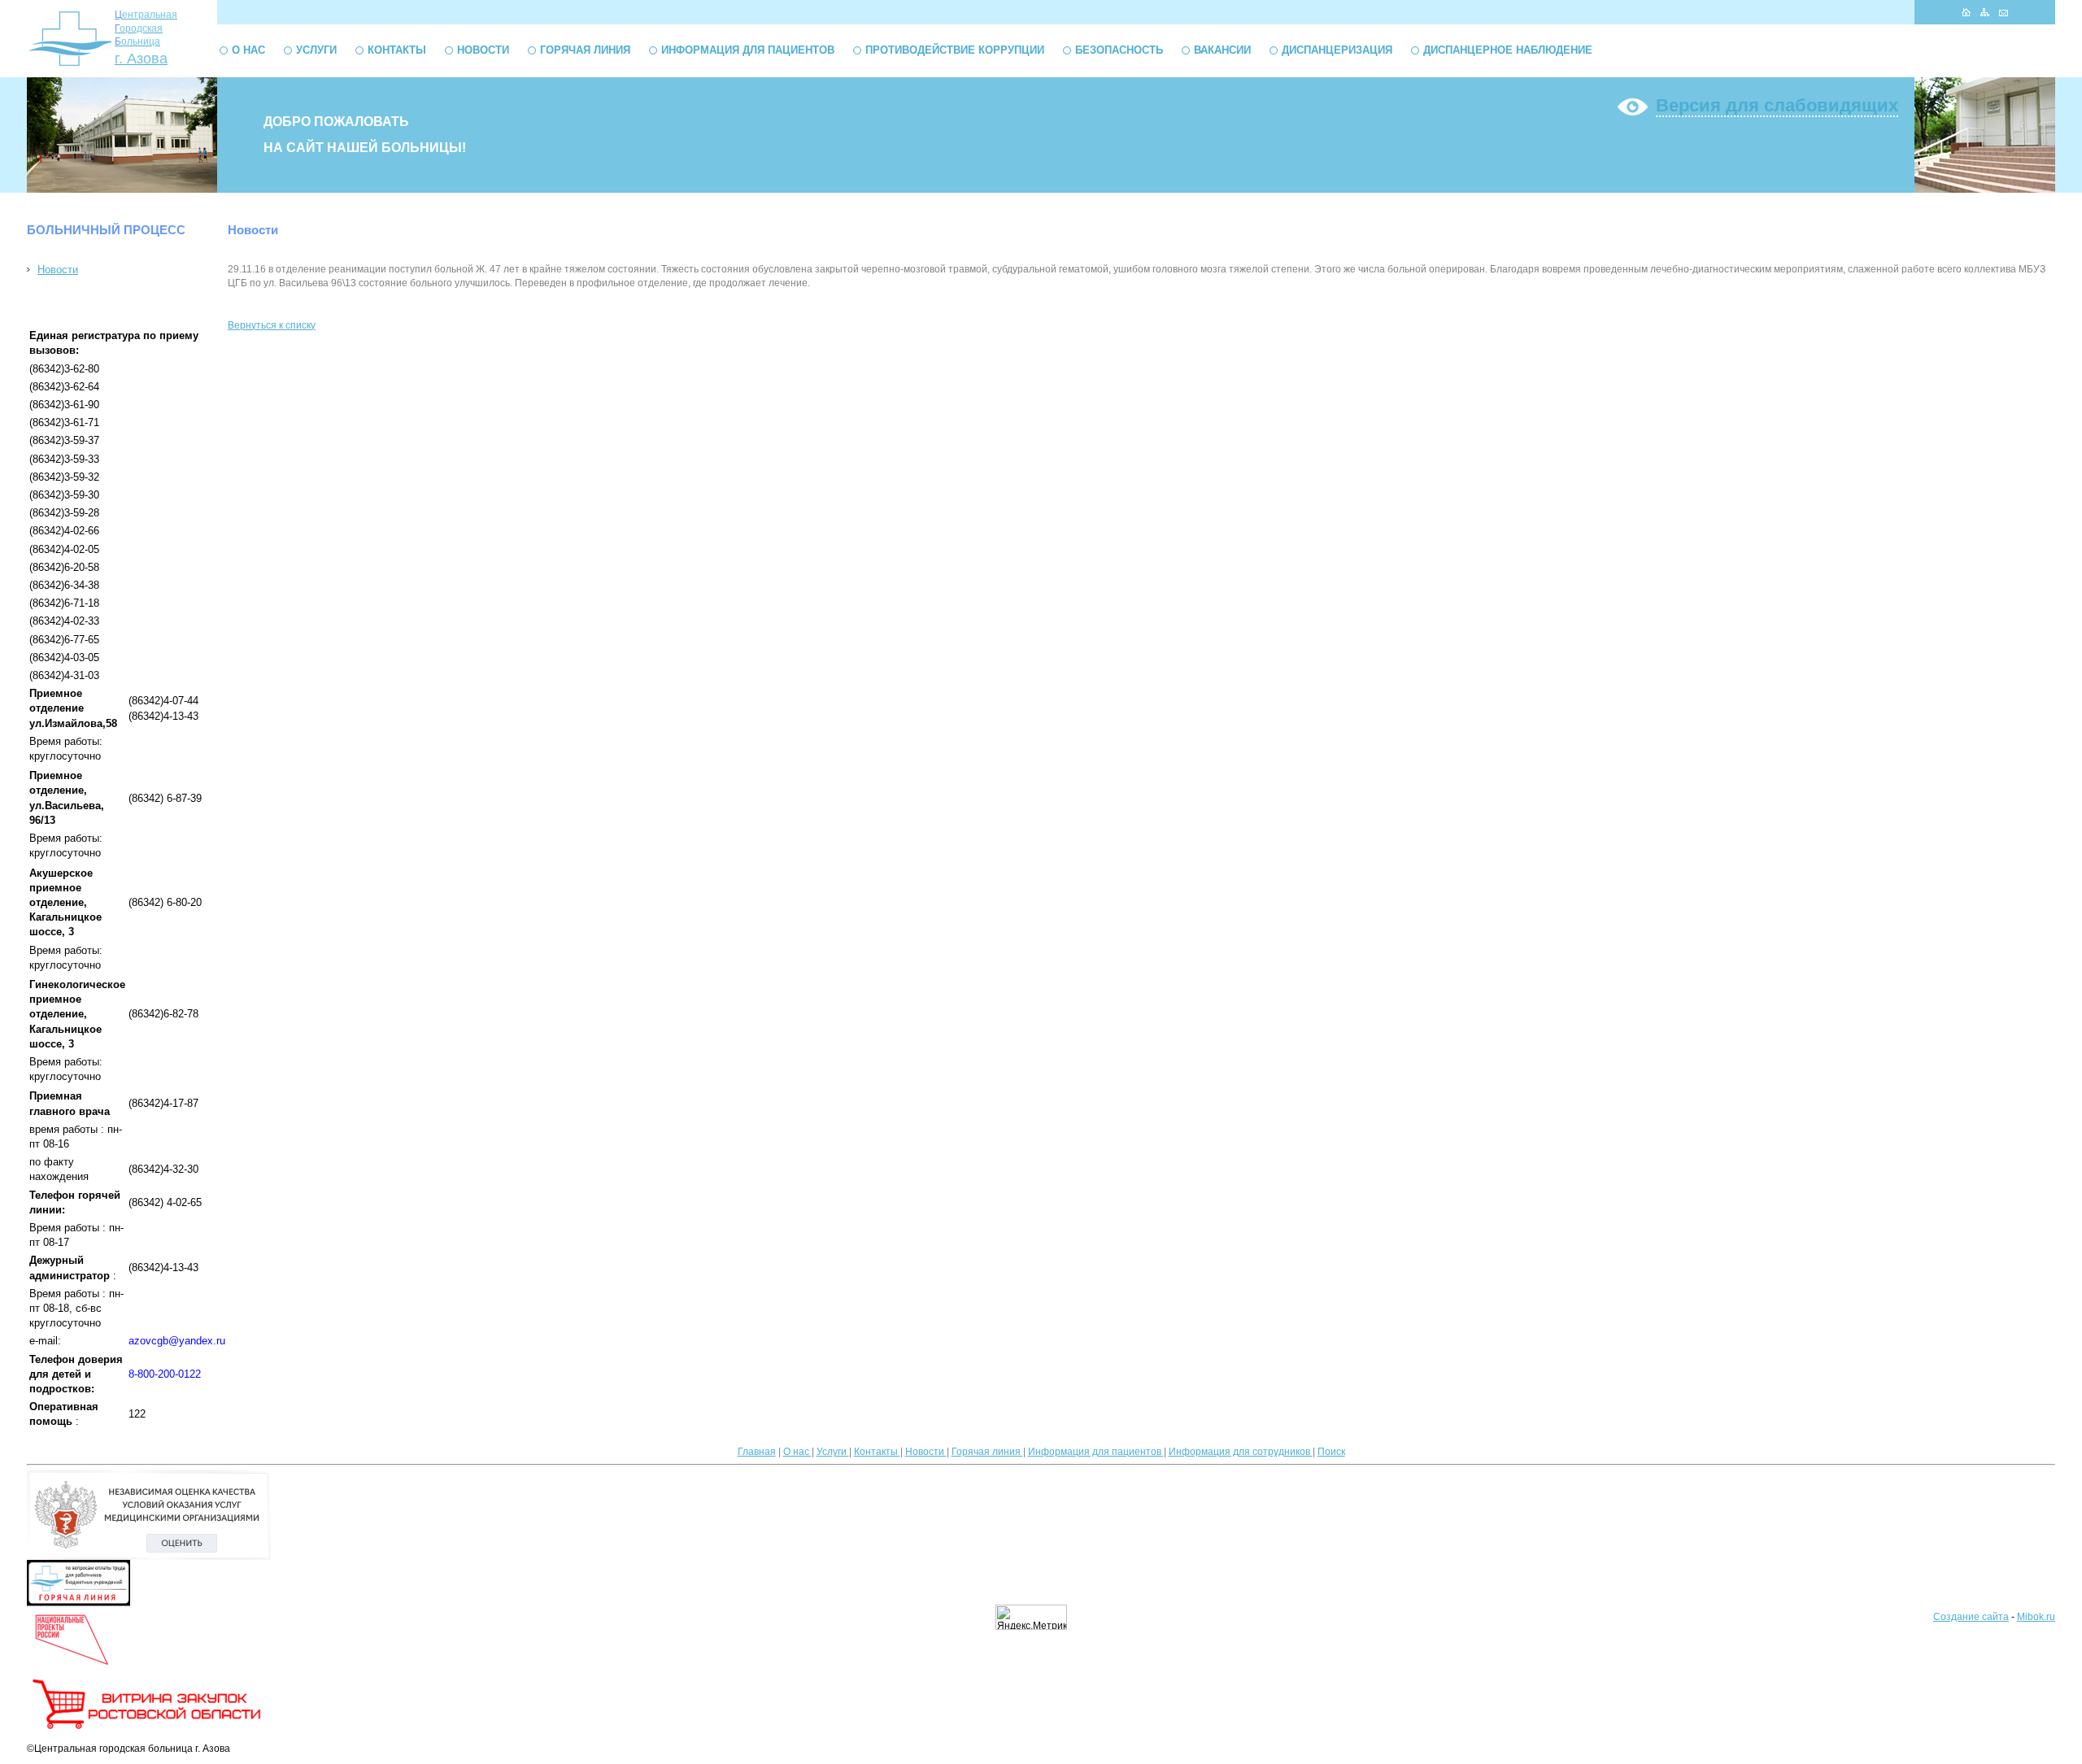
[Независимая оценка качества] (149, 1557)
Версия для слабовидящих (1777, 105)
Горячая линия (585, 50)
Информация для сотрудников (1241, 1452)
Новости (483, 50)
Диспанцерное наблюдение (1508, 50)
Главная (757, 1452)
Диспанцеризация (1337, 50)
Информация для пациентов (748, 50)
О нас (248, 50)
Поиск (1331, 1452)
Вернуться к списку (272, 325)
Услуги (316, 50)
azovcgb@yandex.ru (177, 1341)
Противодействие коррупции (955, 50)
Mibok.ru (2036, 1617)
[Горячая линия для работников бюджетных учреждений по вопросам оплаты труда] (78, 1603)
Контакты (397, 50)
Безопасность (1119, 50)
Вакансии (1222, 50)
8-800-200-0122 (165, 1374)
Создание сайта (1971, 1617)
